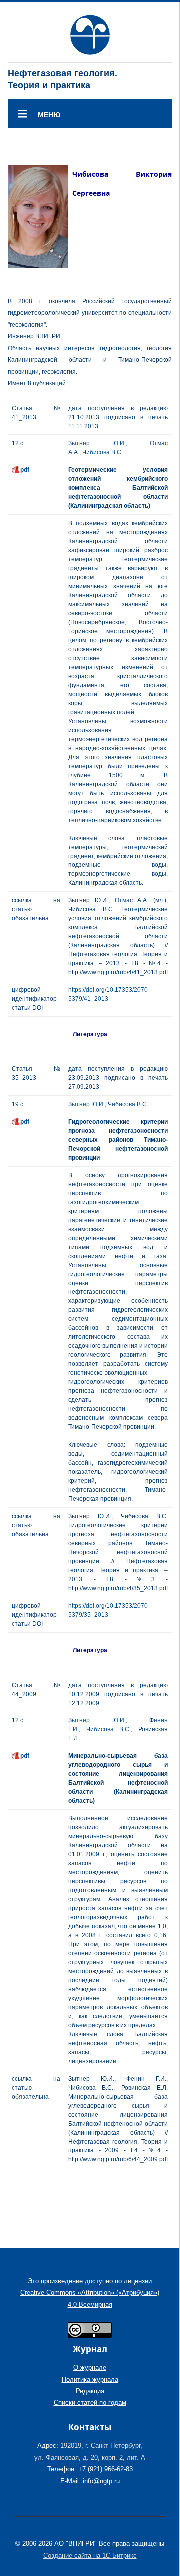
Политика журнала (90, 2379)
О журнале (90, 2367)
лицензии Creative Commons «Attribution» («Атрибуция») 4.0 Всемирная (90, 2293)
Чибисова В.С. (103, 452)
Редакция (90, 2391)
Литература (90, 1034)
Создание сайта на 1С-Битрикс (90, 2555)
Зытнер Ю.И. (97, 443)
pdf (25, 470)
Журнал (90, 2349)
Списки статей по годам (90, 2402)
